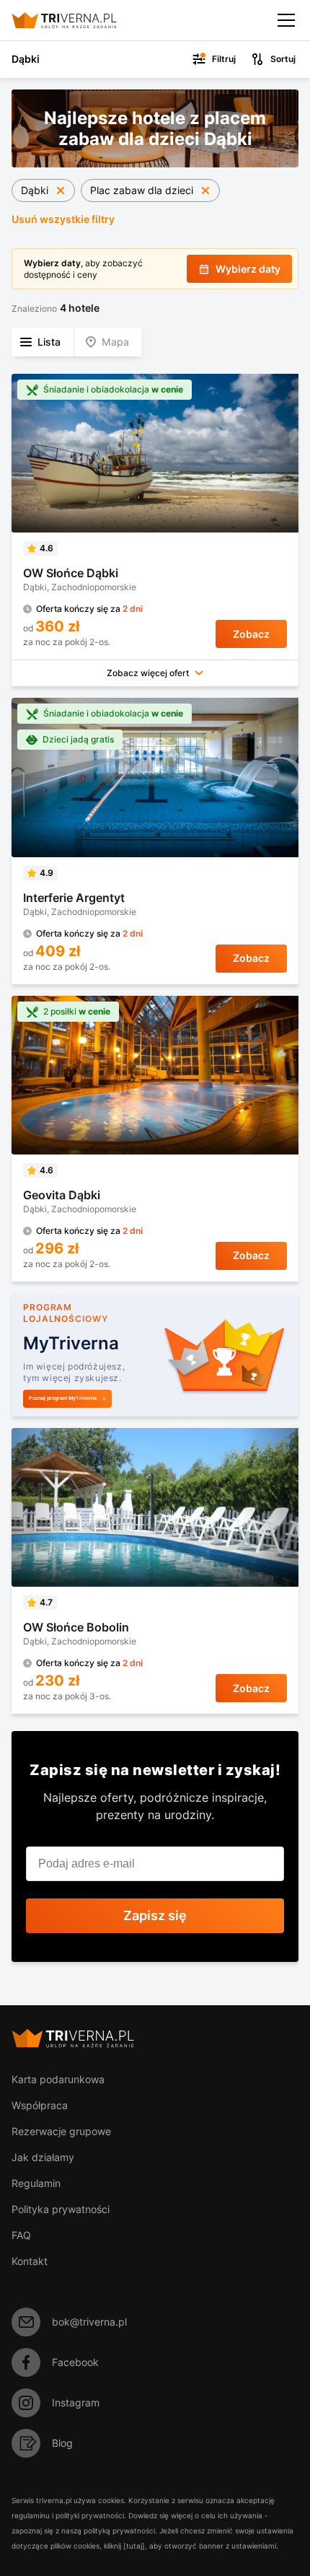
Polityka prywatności (61, 2209)
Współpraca (40, 2105)
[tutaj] (134, 2546)
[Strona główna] (76, 20)
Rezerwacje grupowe (61, 2131)
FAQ (21, 2235)
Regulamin (36, 2183)
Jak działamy (43, 2157)
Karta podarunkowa (58, 2079)
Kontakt (30, 2261)
